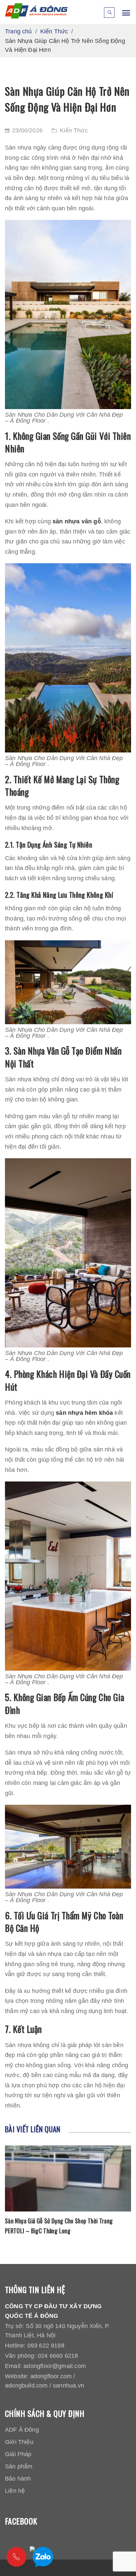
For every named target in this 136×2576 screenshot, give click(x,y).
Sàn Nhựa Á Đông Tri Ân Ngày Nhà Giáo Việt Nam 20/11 (61, 2226)
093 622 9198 (46, 2346)
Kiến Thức (74, 130)
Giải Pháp (18, 2454)
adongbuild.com (26, 2385)
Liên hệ (15, 2491)
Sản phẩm (19, 2466)
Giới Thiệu (19, 2442)
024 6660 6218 (58, 2356)
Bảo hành (18, 2479)
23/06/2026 (27, 130)
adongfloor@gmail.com (55, 2366)
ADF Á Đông (22, 2430)
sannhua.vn (68, 2385)
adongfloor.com (51, 2376)
